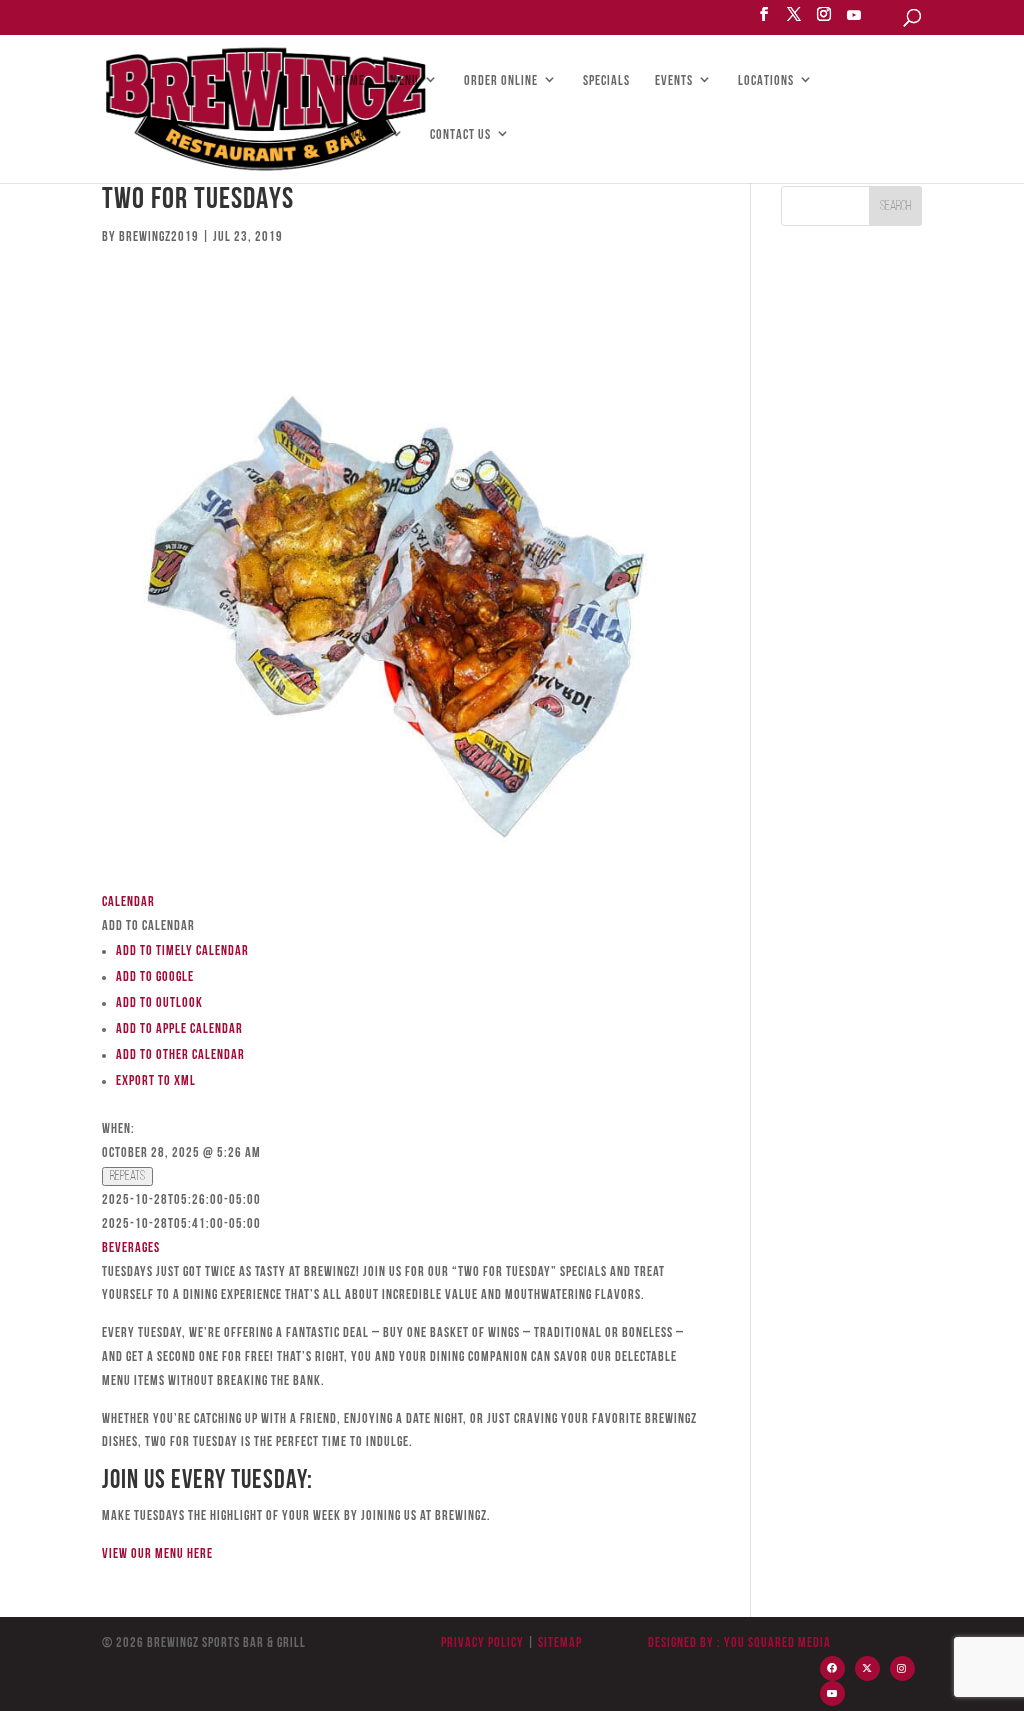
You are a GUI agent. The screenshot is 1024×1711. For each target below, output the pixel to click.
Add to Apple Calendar (179, 1029)
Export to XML (156, 1081)
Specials (606, 82)
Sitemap (558, 1643)
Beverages (131, 1248)
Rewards (360, 136)
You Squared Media (777, 1643)
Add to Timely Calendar (182, 951)
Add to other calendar (180, 1055)
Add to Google (155, 977)
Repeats (127, 1176)
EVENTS (674, 82)
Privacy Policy (482, 1643)
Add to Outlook (159, 1003)
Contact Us (460, 136)
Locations (766, 82)
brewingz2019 (159, 237)
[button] (148, 926)
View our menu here (157, 1554)
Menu (404, 82)
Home (350, 82)
